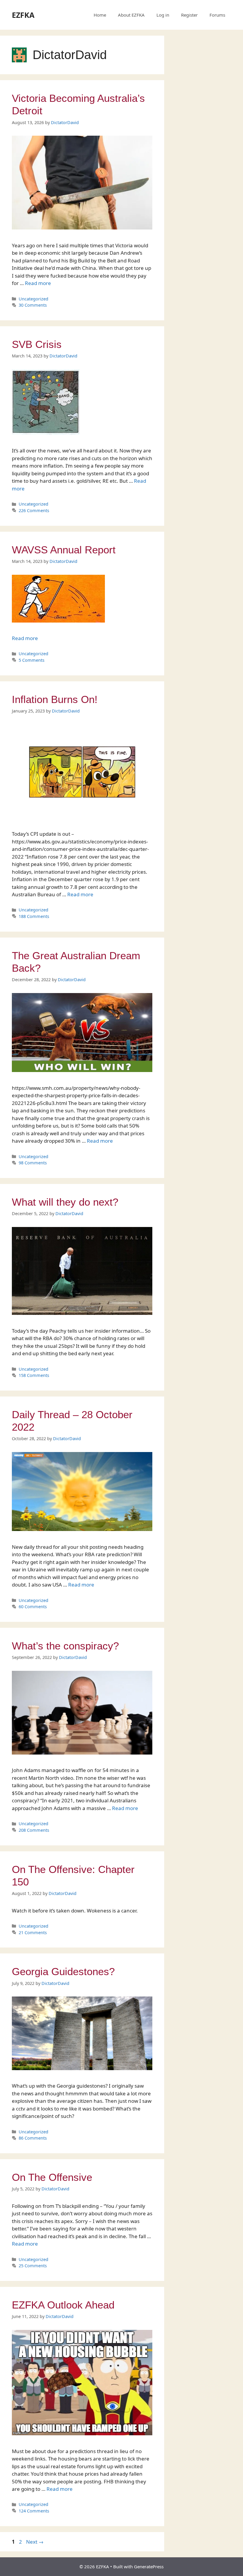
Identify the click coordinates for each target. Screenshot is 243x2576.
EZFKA (23, 15)
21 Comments (33, 1933)
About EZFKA (131, 15)
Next (35, 2542)
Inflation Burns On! (55, 699)
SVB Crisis (37, 344)
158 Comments (34, 1375)
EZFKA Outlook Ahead (63, 2305)
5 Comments (32, 660)
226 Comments (34, 510)
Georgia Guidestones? (63, 1971)
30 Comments (33, 305)
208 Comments (34, 1830)
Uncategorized (33, 299)
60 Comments (33, 1607)
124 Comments (34, 2511)
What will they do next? (65, 1202)
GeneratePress (149, 2566)
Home (100, 15)
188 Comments (34, 916)
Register (189, 15)
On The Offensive (52, 2177)
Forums (217, 15)
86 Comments (33, 2138)
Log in (163, 15)
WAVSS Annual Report (64, 550)
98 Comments (33, 1163)
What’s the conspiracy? (65, 1646)
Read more (38, 283)
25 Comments (33, 2266)
